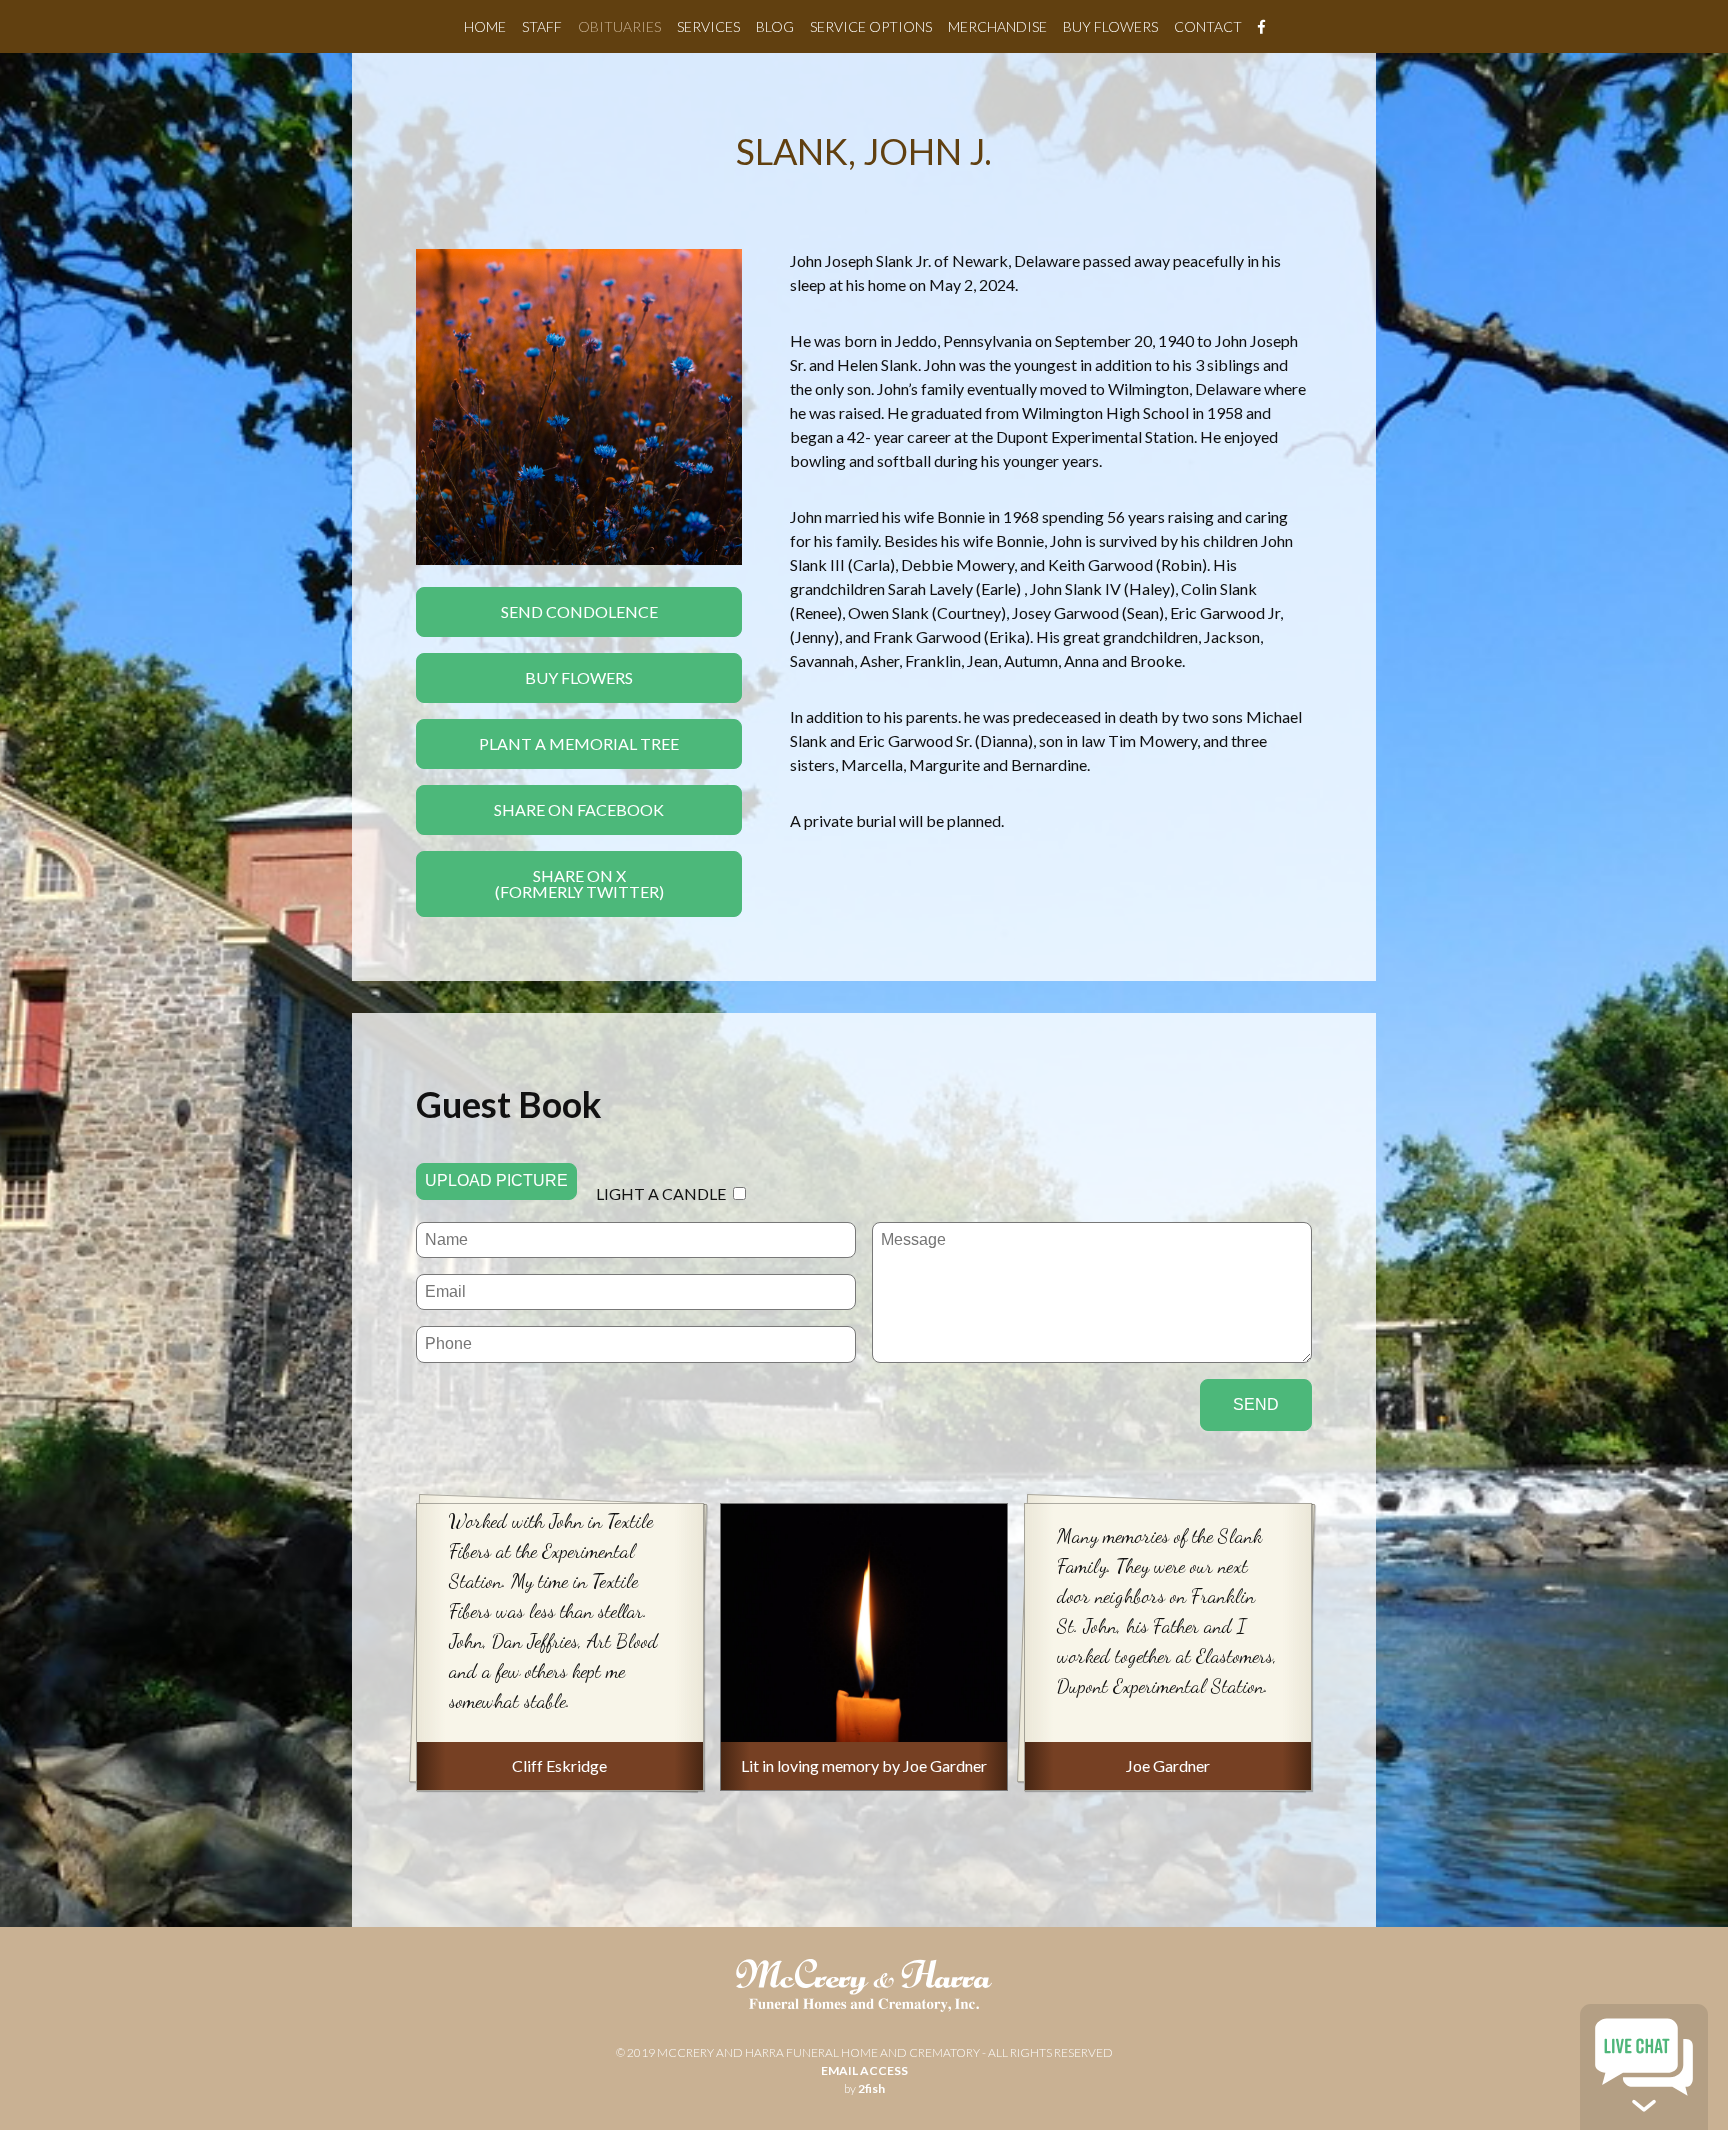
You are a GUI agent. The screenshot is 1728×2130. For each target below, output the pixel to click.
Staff (542, 26)
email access (864, 2070)
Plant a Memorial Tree (579, 743)
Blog (775, 26)
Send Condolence (579, 611)
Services (708, 26)
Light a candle (661, 1193)
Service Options (871, 26)
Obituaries (619, 26)
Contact (1208, 26)
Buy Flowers (1110, 26)
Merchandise (997, 26)
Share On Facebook (579, 809)
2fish (871, 2088)
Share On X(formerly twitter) (579, 883)
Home (485, 26)
